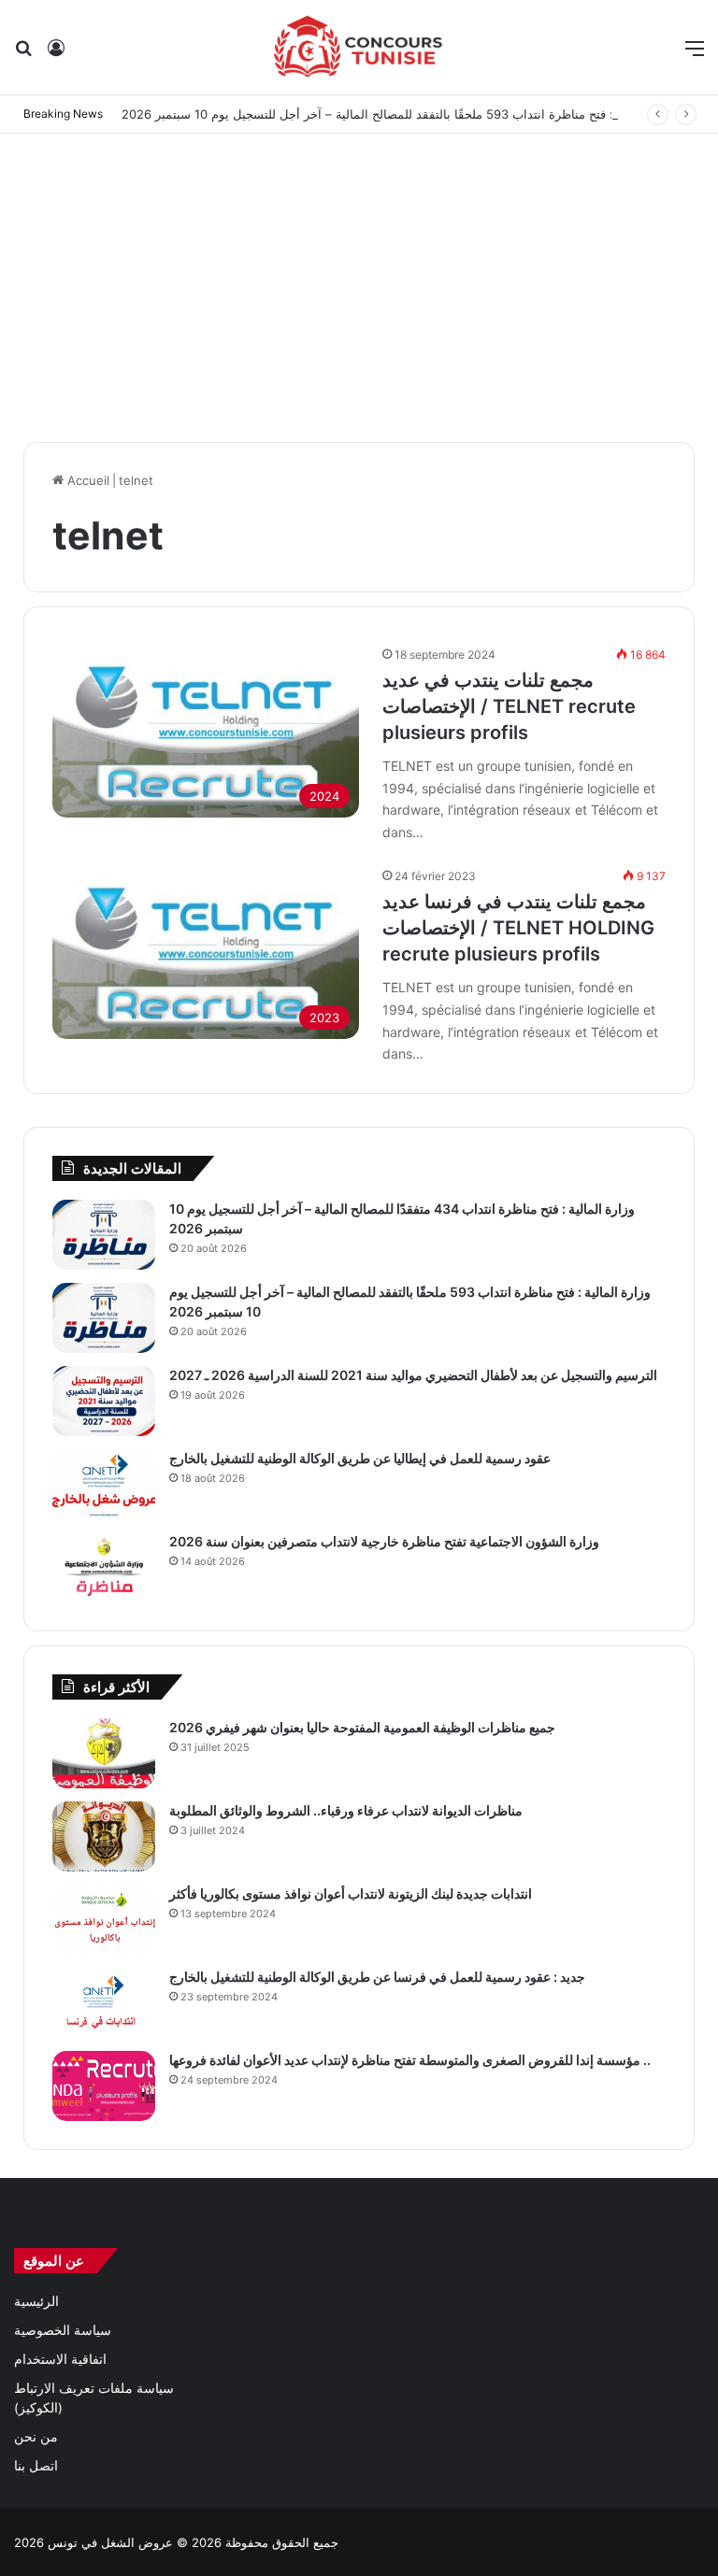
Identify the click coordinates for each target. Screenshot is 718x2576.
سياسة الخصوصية (63, 2330)
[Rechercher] (23, 55)
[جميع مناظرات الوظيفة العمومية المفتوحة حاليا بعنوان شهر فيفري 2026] (104, 1753)
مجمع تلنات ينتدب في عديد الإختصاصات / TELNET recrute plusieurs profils (509, 706)
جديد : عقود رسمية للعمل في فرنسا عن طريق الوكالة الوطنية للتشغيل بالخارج (377, 1977)
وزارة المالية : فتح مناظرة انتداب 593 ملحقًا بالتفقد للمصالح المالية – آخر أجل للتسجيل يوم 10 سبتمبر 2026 (401, 114)
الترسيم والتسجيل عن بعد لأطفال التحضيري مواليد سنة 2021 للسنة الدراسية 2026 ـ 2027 (413, 1375)
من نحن (36, 2437)
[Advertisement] (359, 283)
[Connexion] (56, 55)
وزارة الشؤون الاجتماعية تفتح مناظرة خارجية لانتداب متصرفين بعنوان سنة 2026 (384, 1541)
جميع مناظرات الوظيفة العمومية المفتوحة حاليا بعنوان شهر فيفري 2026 (362, 1727)
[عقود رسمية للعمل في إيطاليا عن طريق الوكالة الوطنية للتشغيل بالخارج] (104, 1484)
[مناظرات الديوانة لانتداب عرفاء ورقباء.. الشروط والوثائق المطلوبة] (104, 1836)
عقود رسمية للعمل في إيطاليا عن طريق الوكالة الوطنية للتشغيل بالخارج (360, 1458)
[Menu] (695, 55)
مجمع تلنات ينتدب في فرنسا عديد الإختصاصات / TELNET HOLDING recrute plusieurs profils (518, 928)
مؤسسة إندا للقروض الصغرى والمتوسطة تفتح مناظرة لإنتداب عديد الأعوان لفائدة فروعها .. (410, 2060)
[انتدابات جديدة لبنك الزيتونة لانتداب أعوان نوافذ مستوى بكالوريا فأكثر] (104, 1920)
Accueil (86, 480)
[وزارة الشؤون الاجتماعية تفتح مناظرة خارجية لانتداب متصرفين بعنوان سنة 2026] (104, 1567)
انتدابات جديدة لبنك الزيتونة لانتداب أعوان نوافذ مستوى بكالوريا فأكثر (351, 1893)
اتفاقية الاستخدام (60, 2359)
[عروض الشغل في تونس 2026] (359, 47)
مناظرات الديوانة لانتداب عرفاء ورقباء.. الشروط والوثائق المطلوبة (346, 1810)
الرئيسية (36, 2301)
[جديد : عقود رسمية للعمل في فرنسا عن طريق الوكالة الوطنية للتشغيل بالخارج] (104, 2003)
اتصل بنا (36, 2466)
